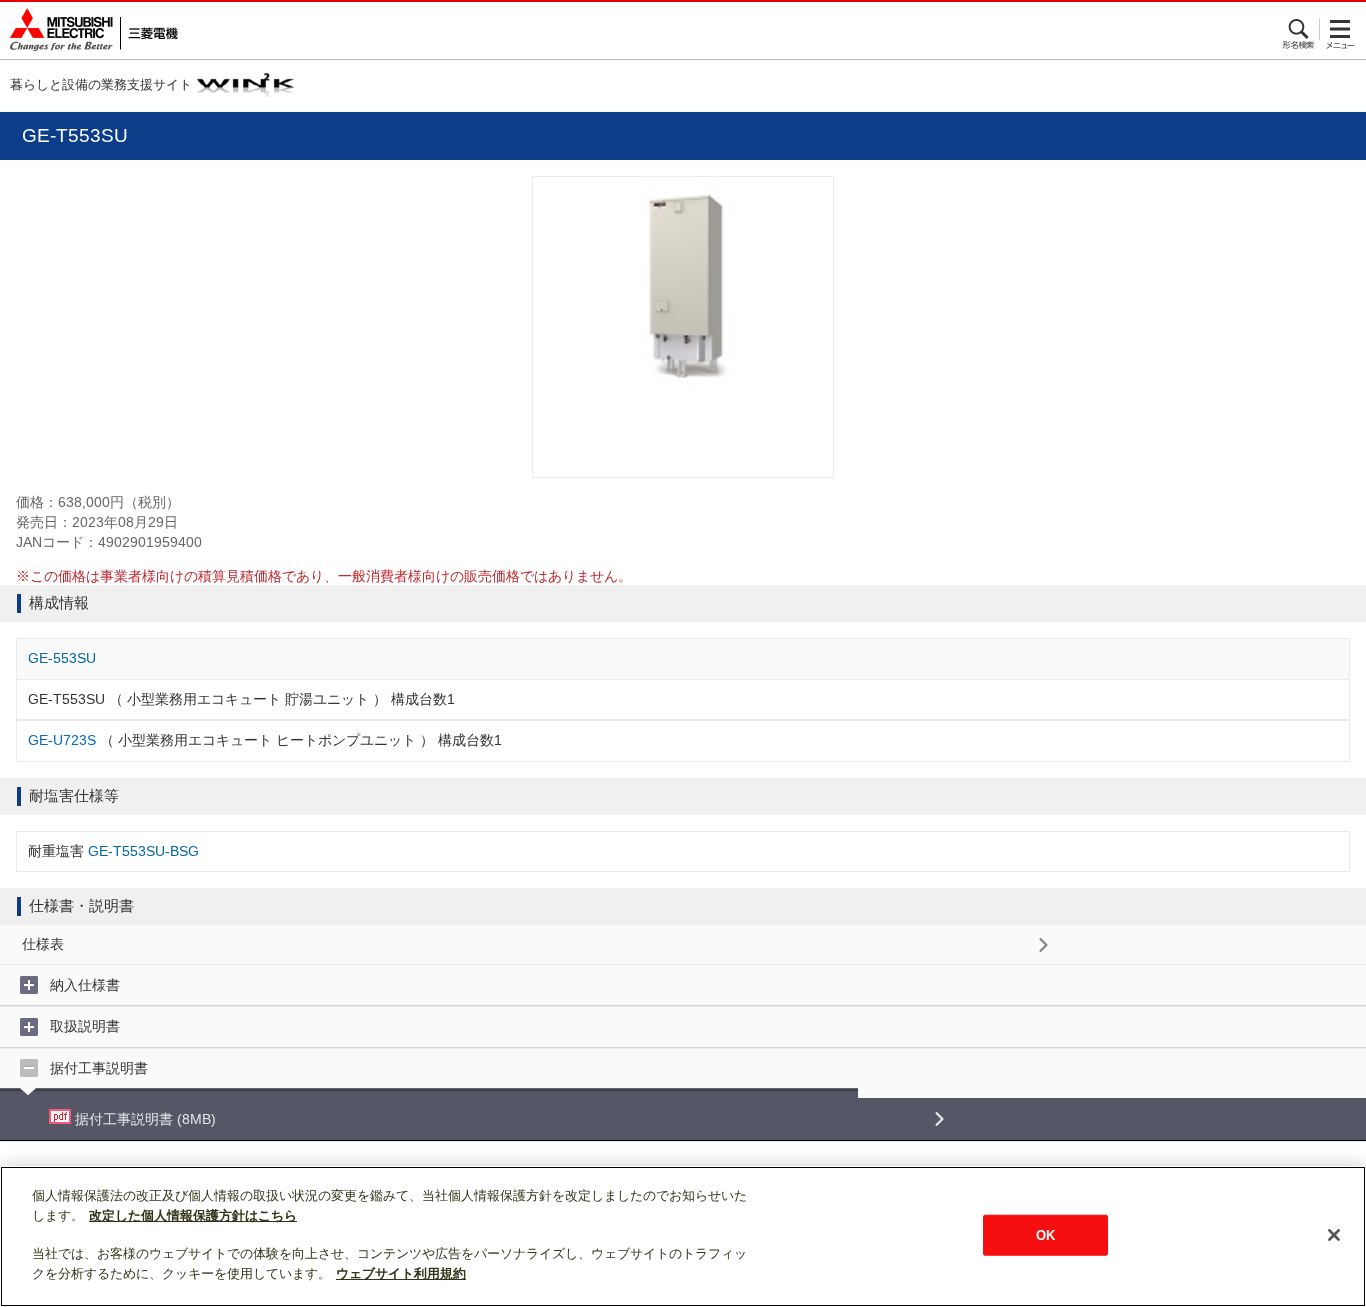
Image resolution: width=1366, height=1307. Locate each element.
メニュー (1340, 29)
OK (1045, 1234)
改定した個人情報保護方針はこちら (193, 1215)
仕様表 (43, 944)
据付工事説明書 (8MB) (143, 1119)
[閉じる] (1334, 1235)
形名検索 (1299, 29)
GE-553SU (62, 658)
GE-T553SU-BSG (143, 851)
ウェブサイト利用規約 (401, 1273)
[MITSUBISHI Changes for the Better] (89, 30)
